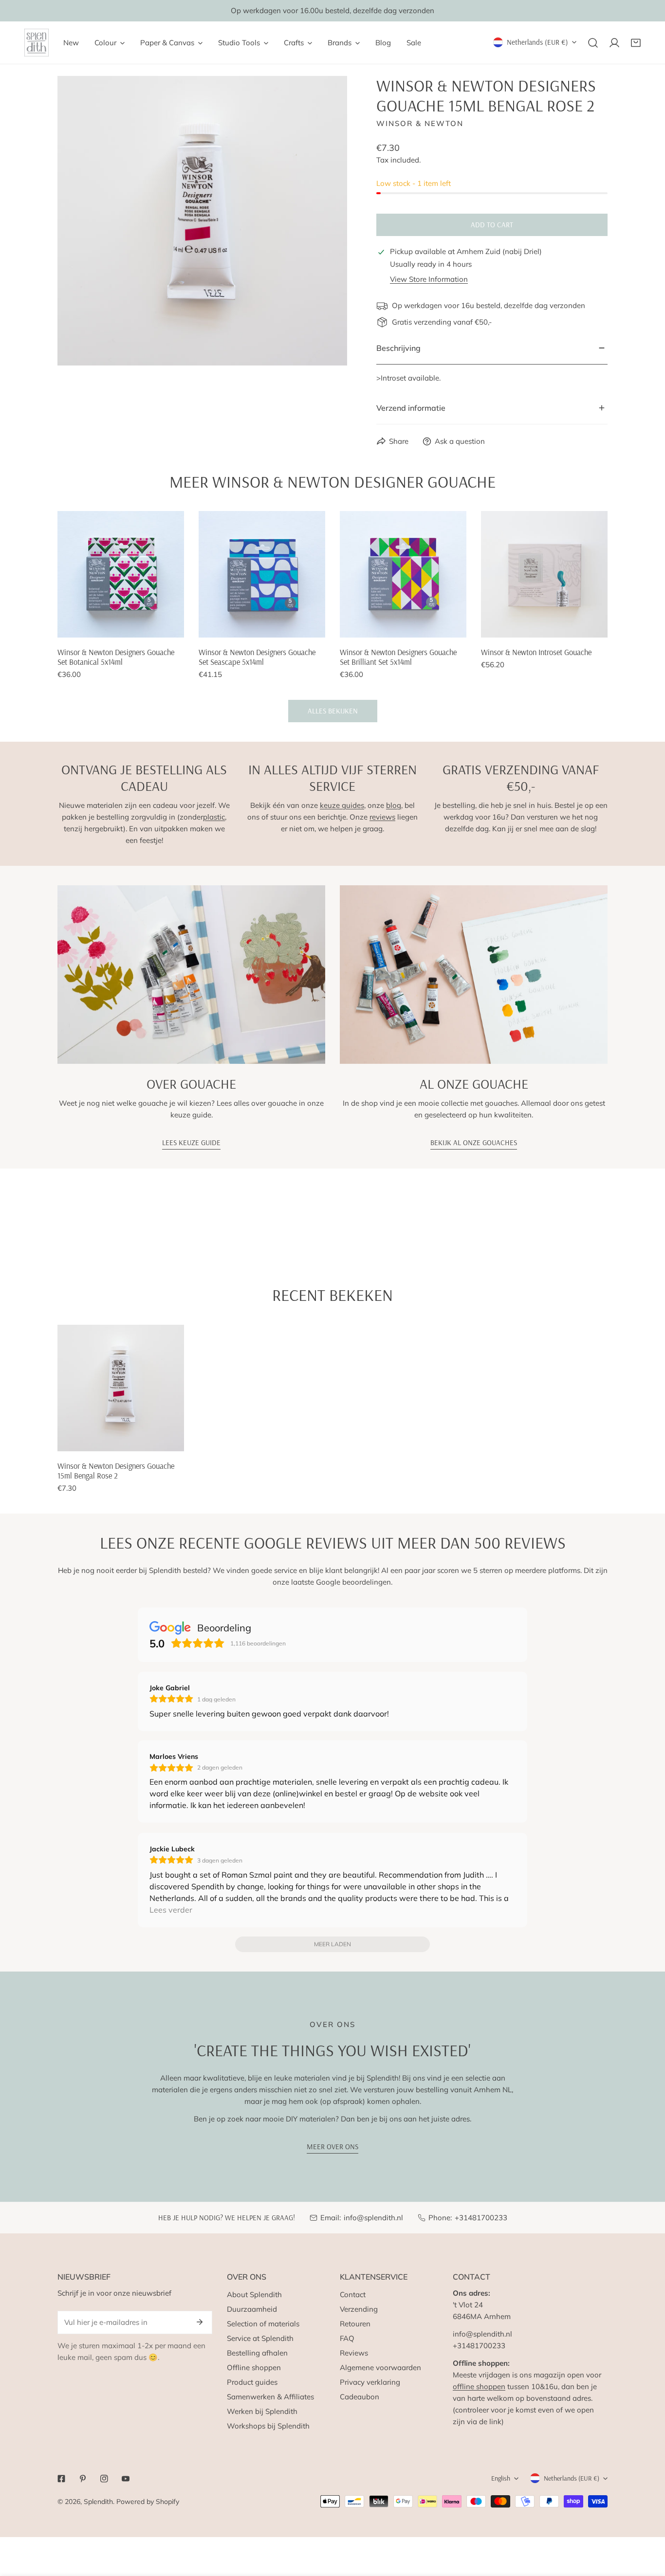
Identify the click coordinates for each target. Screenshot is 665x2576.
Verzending (359, 2309)
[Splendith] (37, 43)
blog (394, 805)
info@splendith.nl (373, 2218)
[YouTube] (126, 2479)
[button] (636, 43)
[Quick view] (166, 626)
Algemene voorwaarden (380, 2367)
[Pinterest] (83, 2479)
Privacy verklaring (370, 2382)
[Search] (593, 43)
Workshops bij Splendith (268, 2426)
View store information (429, 279)
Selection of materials (263, 2324)
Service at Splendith (260, 2338)
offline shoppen (479, 2386)
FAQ (347, 2338)
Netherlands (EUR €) (537, 42)
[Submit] (200, 2322)
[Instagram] (104, 2479)
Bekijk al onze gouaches (474, 1142)
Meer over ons (332, 2147)
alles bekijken (333, 711)
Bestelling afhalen (257, 2353)
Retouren (355, 2324)
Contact (353, 2294)
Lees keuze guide (191, 1142)
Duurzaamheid (252, 2309)
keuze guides (342, 805)
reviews (382, 817)
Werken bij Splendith (262, 2411)
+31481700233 (481, 2218)
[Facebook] (61, 2479)
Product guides (252, 2382)
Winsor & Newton (420, 123)
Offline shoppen (254, 2367)
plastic (214, 817)
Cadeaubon (360, 2397)
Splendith (98, 2502)
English (501, 2478)
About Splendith (254, 2294)
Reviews (354, 2353)
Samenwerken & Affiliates (270, 2397)
